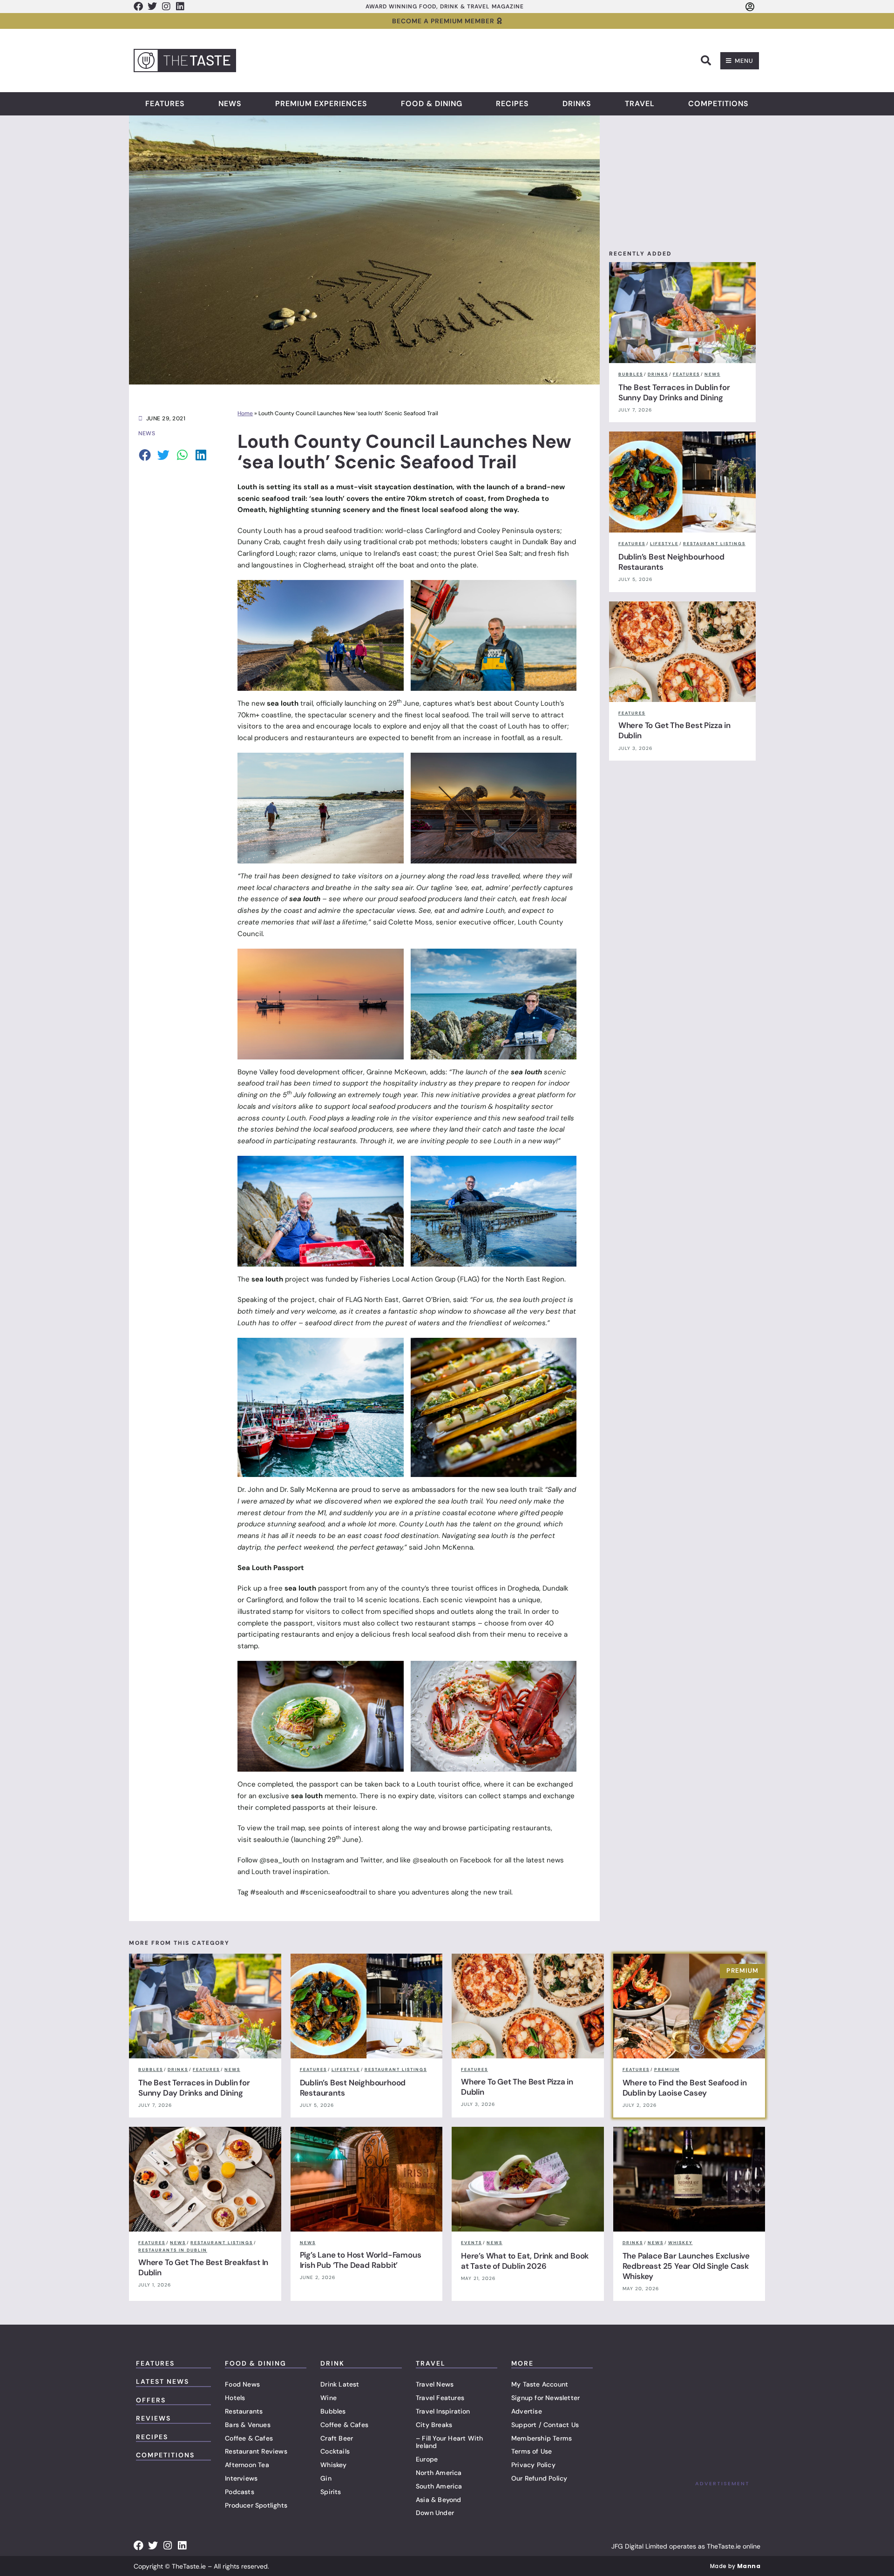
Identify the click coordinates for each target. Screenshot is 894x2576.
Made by (735, 2566)
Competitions (718, 104)
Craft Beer (337, 2438)
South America (439, 2486)
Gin (326, 2478)
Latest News (163, 2381)
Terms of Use (532, 2451)
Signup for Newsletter (545, 2398)
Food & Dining (432, 104)
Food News (242, 2384)
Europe (427, 2459)
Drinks (577, 104)
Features (165, 104)
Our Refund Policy (539, 2478)
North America (439, 2473)
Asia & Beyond (439, 2500)
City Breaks (434, 2425)
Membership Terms (542, 2438)
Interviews (241, 2478)
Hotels (235, 2398)
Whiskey (333, 2465)
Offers (151, 2400)
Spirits (331, 2492)
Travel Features (440, 2398)
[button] (706, 61)
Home (245, 413)
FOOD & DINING (256, 2363)
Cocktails (335, 2451)
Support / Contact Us (545, 2425)
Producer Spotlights (256, 2505)
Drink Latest (340, 2384)
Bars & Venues (248, 2425)
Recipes (512, 104)
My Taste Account (540, 2384)
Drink (332, 2363)
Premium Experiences (321, 104)
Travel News (435, 2384)
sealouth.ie (271, 1840)
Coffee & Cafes (249, 2438)
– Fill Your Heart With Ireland (449, 2442)
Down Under (435, 2513)
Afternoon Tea (247, 2465)
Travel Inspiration (443, 2411)
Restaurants (244, 2411)
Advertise (527, 2411)
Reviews (153, 2418)
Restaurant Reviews (256, 2451)
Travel (640, 104)
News (230, 104)
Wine (328, 2398)
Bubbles (333, 2411)
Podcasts (240, 2492)
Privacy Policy (533, 2465)
